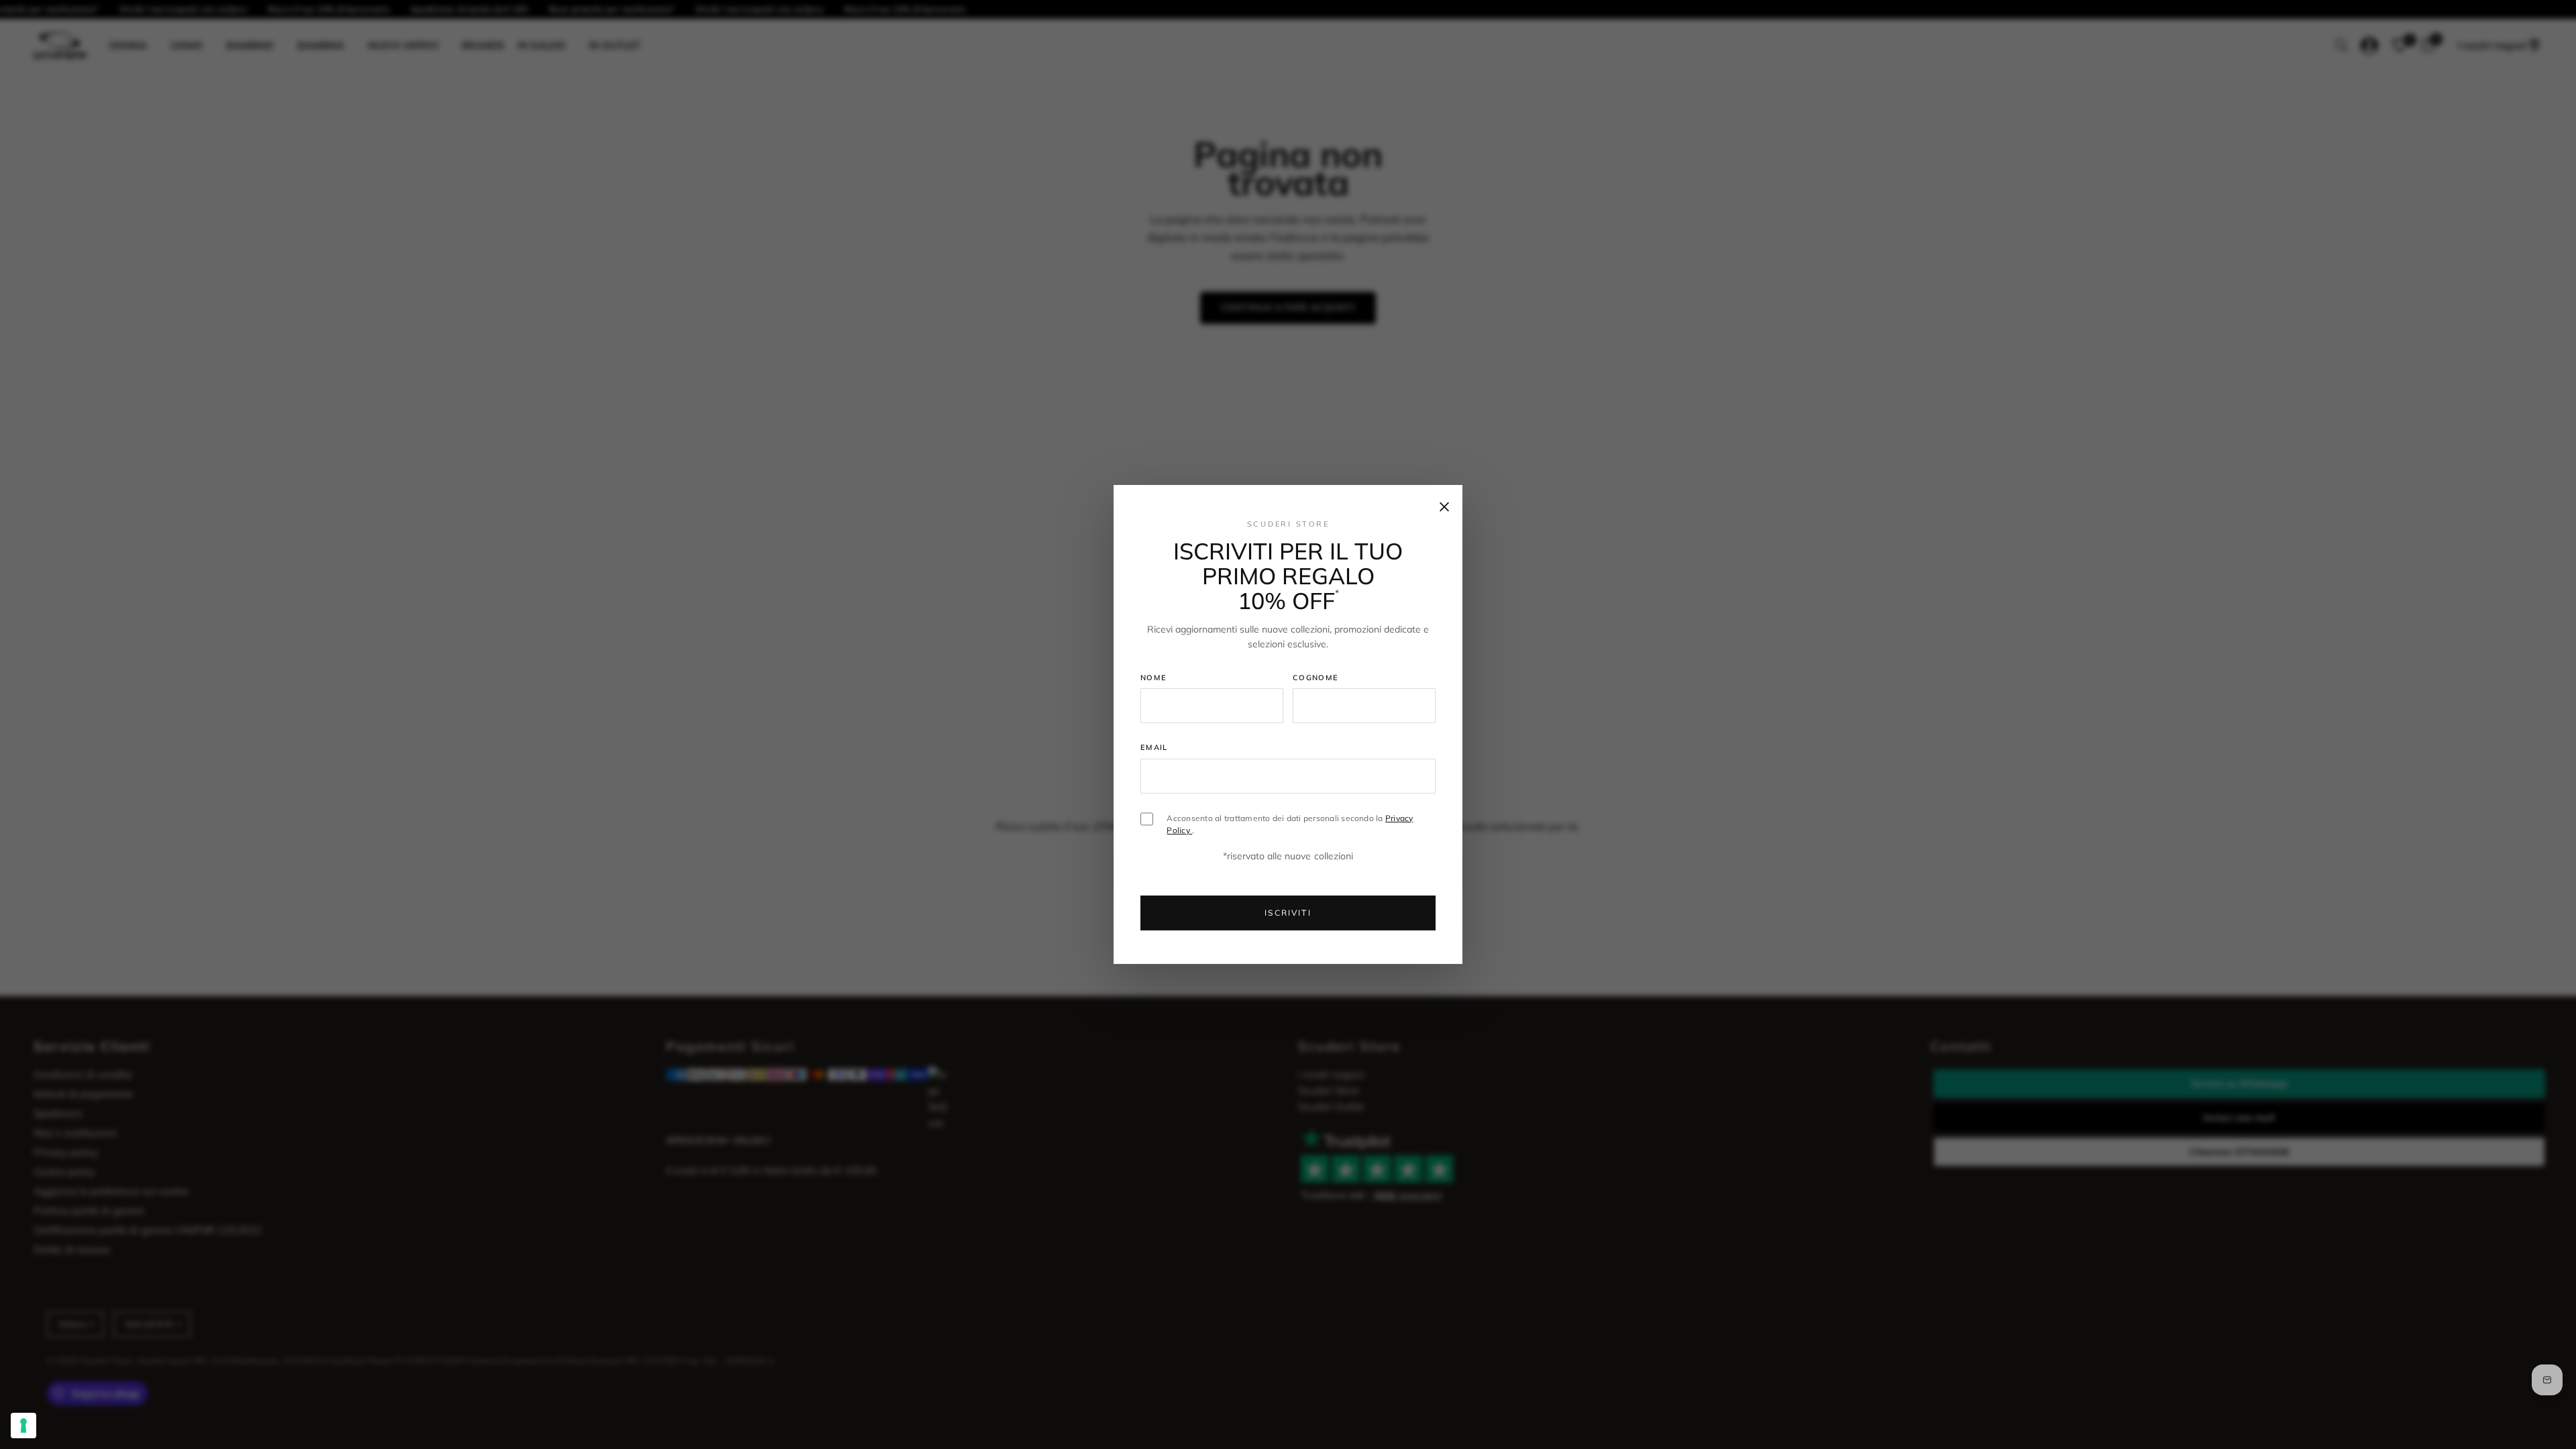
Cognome (1316, 677)
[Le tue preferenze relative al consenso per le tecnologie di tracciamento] (23, 1426)
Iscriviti (1288, 913)
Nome (1153, 677)
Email (1154, 747)
